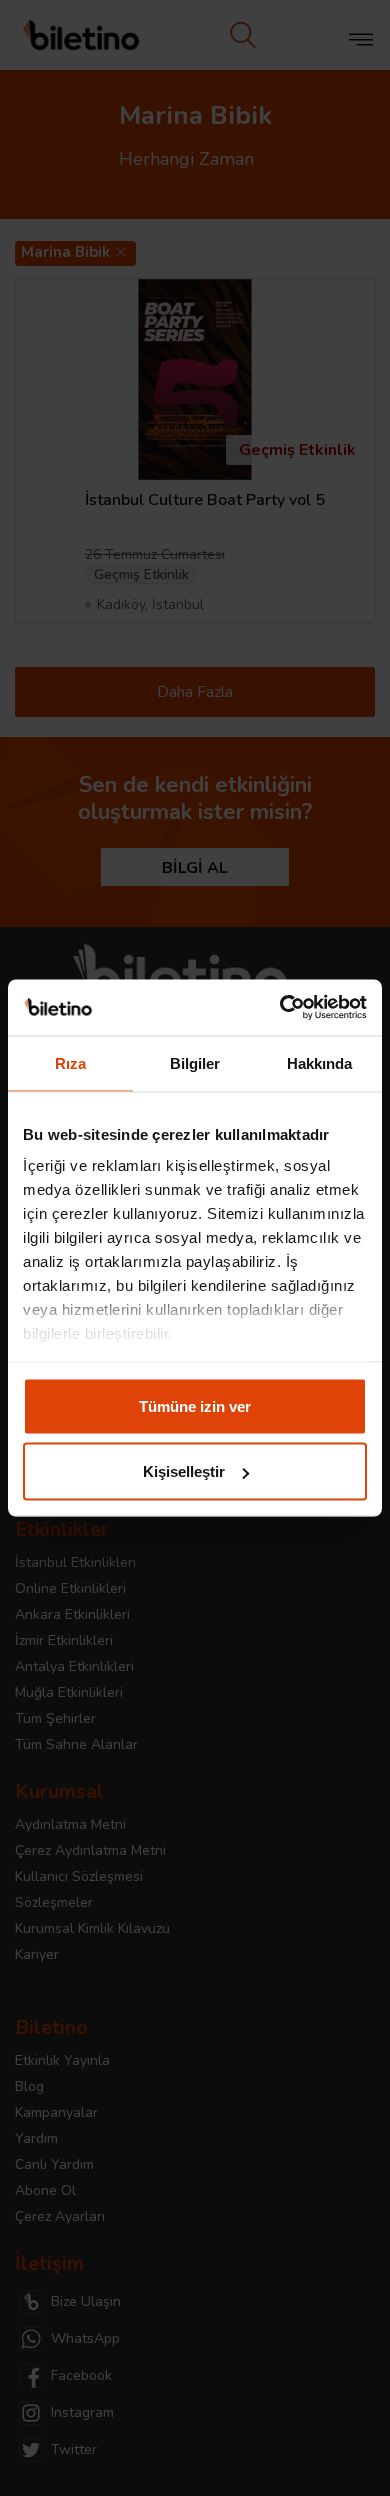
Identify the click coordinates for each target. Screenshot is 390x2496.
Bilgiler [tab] (195, 1062)
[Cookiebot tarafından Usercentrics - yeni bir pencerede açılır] (280, 1008)
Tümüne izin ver (195, 1405)
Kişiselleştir (184, 1471)
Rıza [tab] (70, 1062)
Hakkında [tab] (320, 1062)
